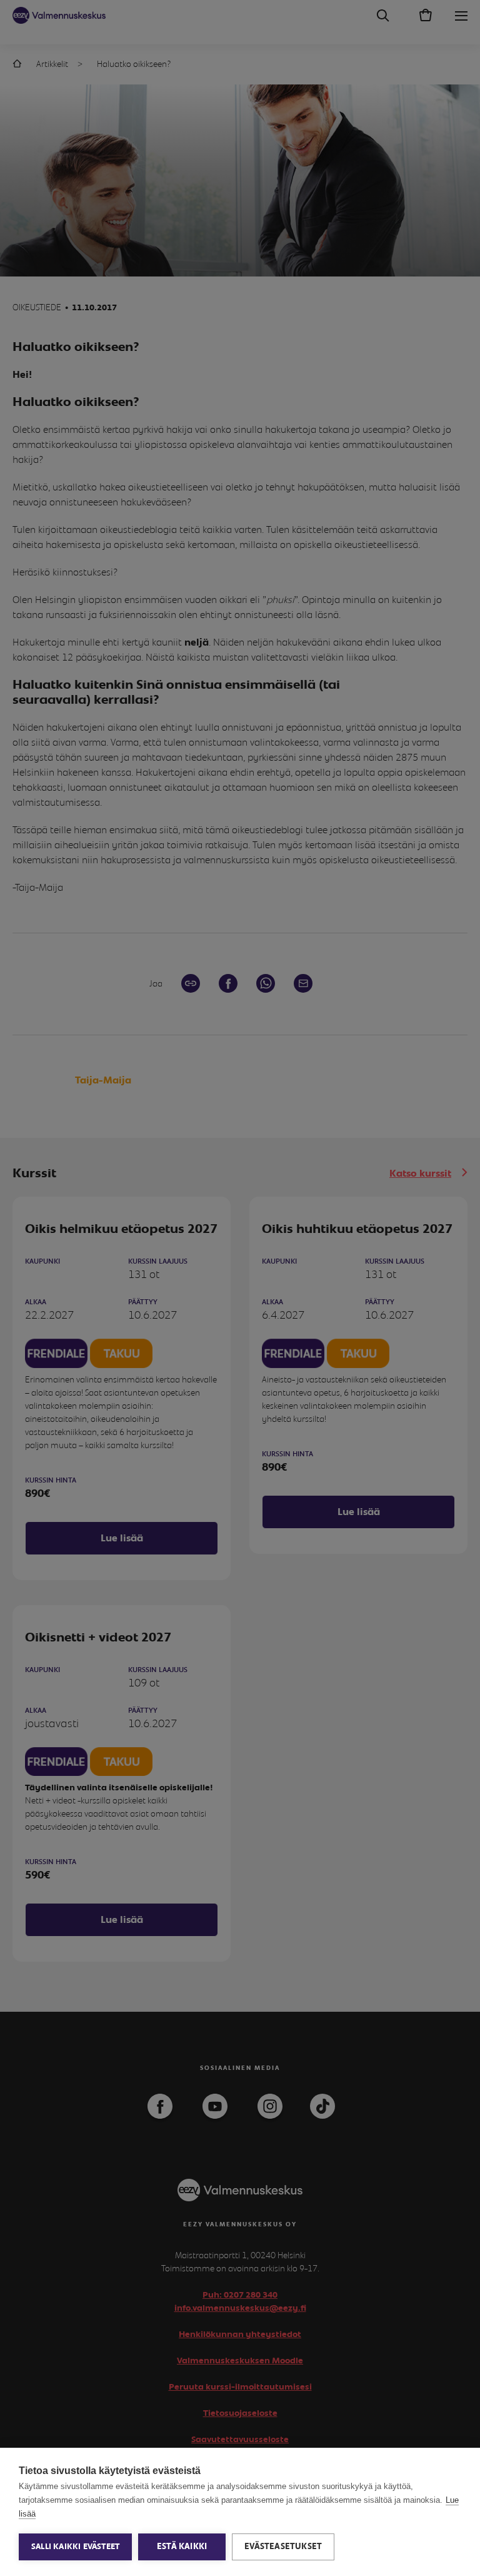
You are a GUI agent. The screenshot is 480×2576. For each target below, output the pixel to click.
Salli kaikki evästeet (75, 2547)
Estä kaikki (182, 2547)
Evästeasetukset (283, 2547)
